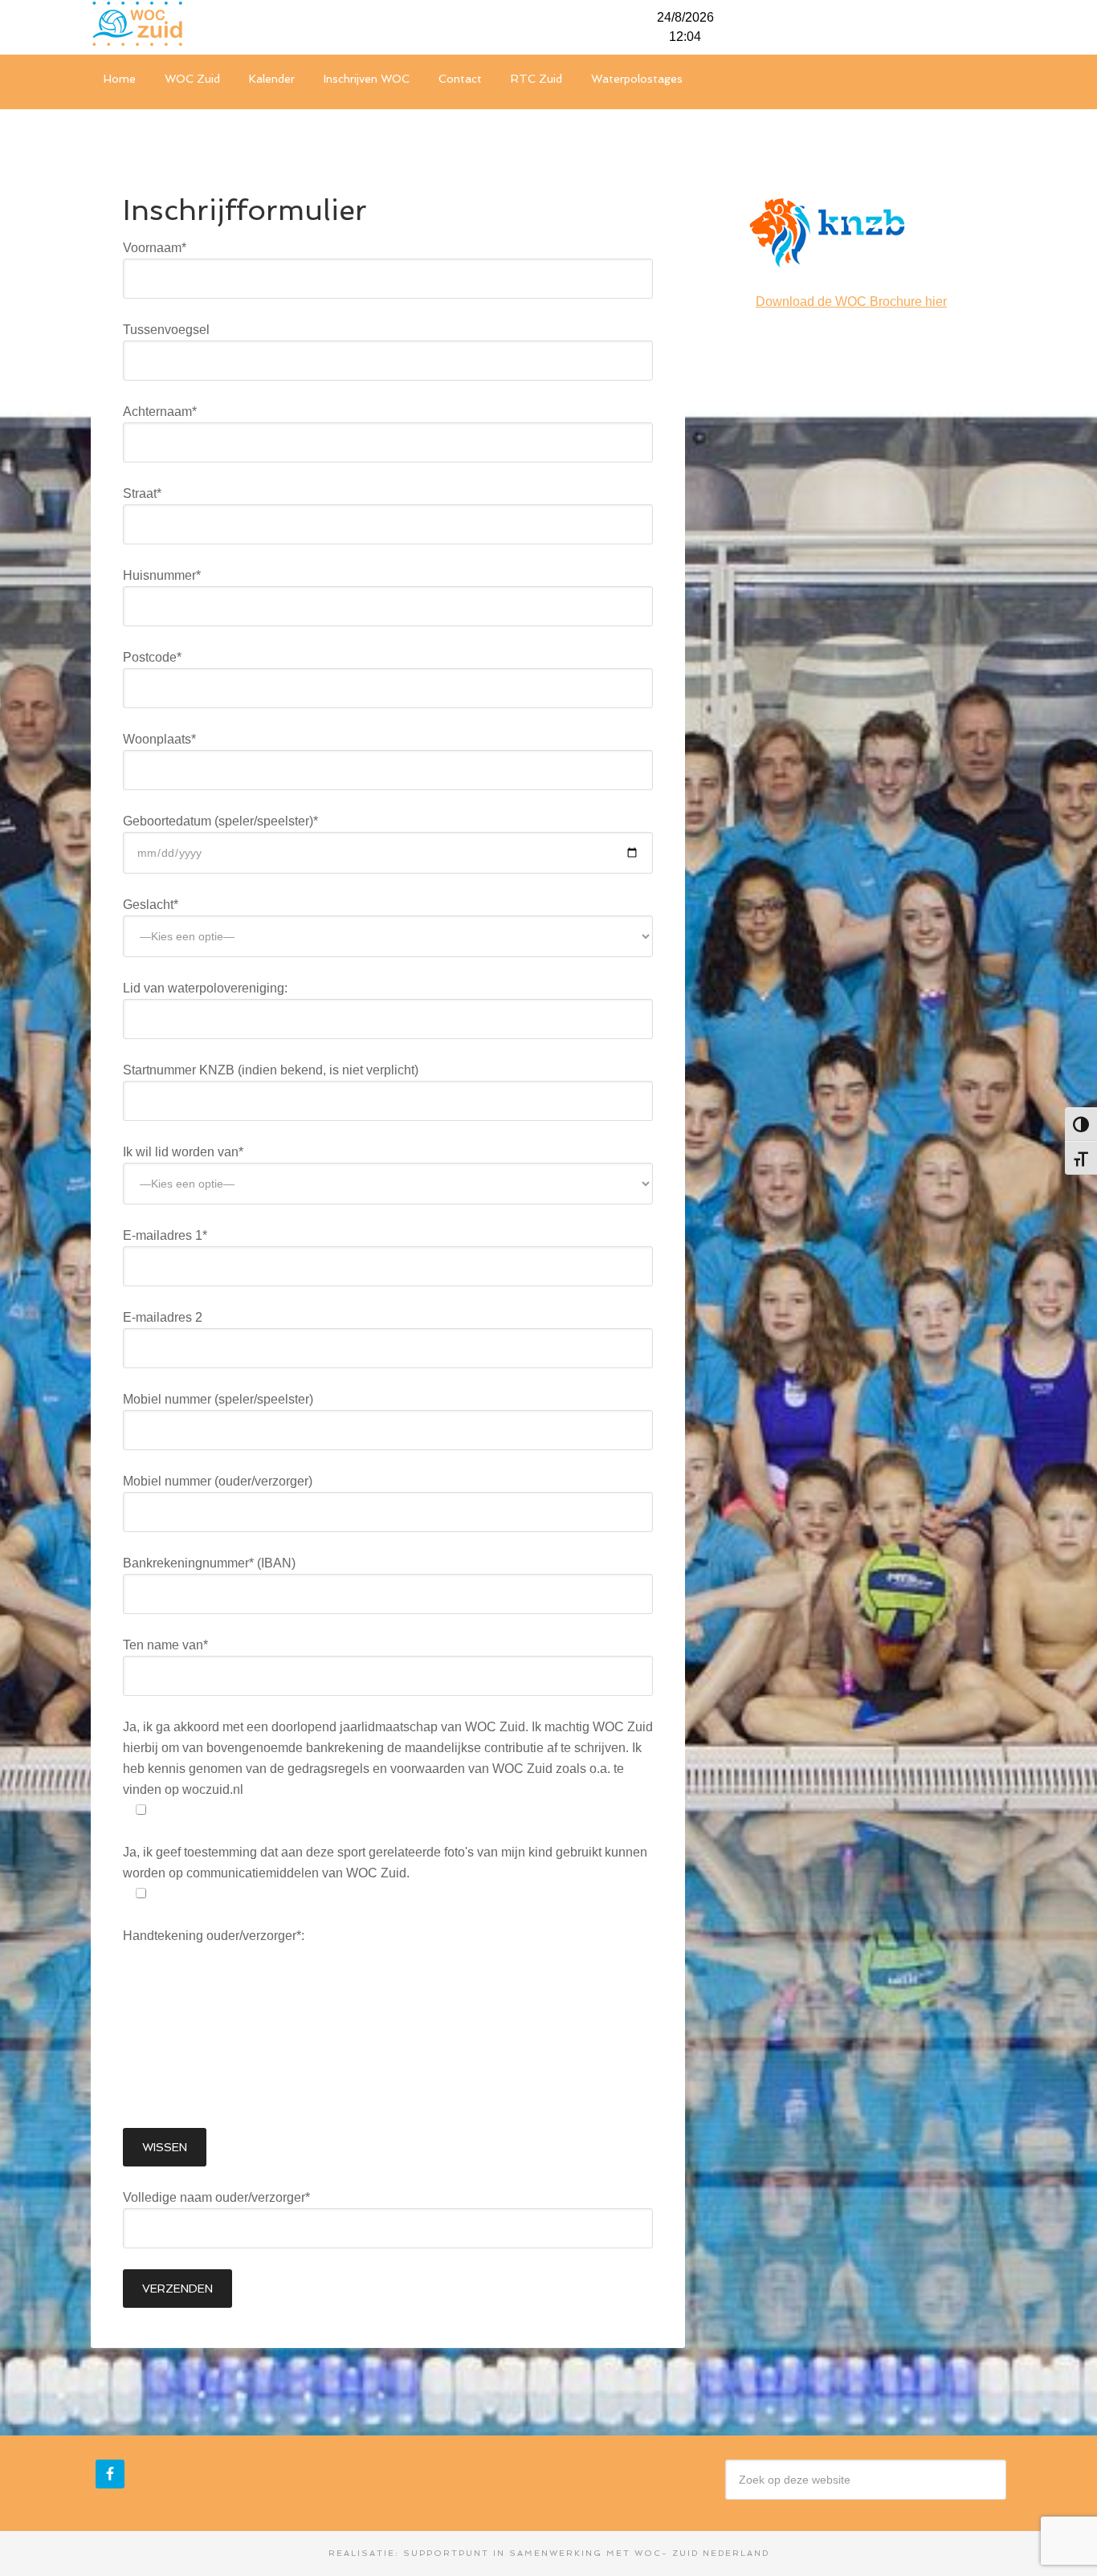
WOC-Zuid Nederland (211, 24)
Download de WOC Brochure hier (851, 302)
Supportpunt (446, 2553)
